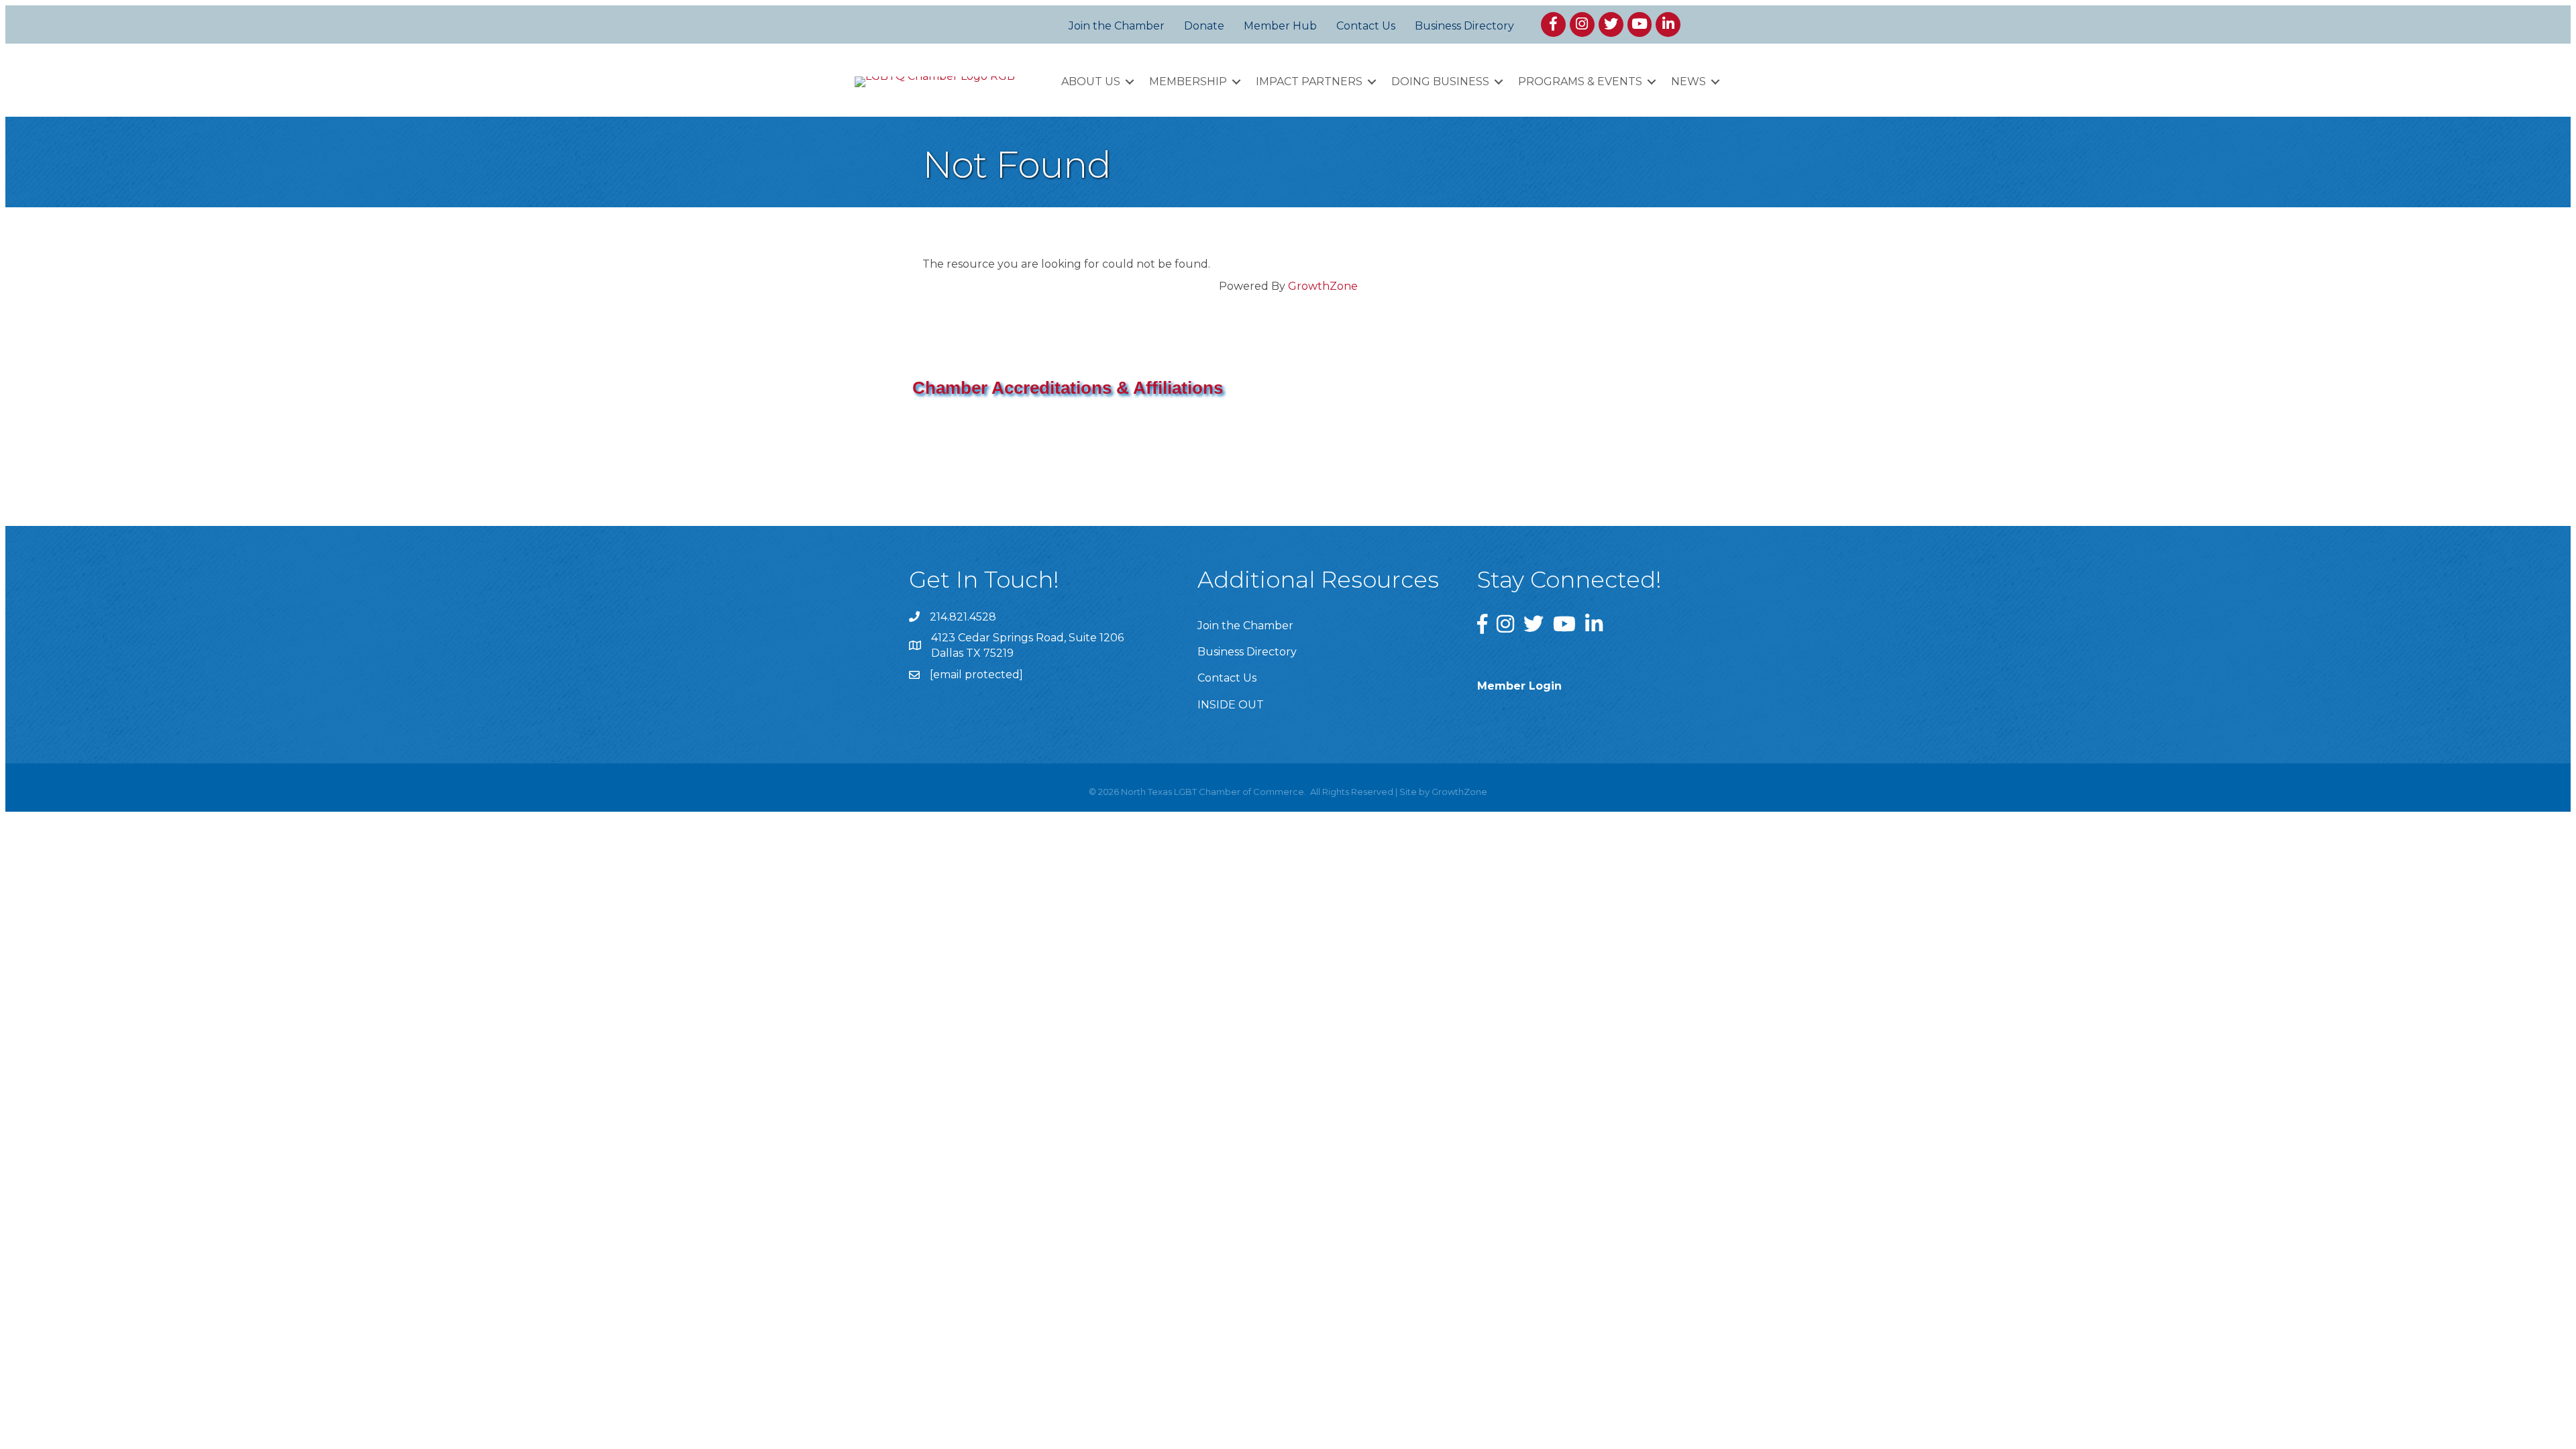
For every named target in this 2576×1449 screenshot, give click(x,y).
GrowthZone (1323, 286)
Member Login (1519, 686)
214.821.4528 (963, 617)
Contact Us (1366, 26)
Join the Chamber (1117, 26)
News (1688, 82)
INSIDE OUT (1231, 705)
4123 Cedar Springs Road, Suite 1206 (1027, 638)
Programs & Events (1580, 82)
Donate (1204, 26)
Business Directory (1464, 26)
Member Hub (1280, 26)
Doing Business (1440, 82)
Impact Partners (1309, 82)
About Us (1091, 82)
